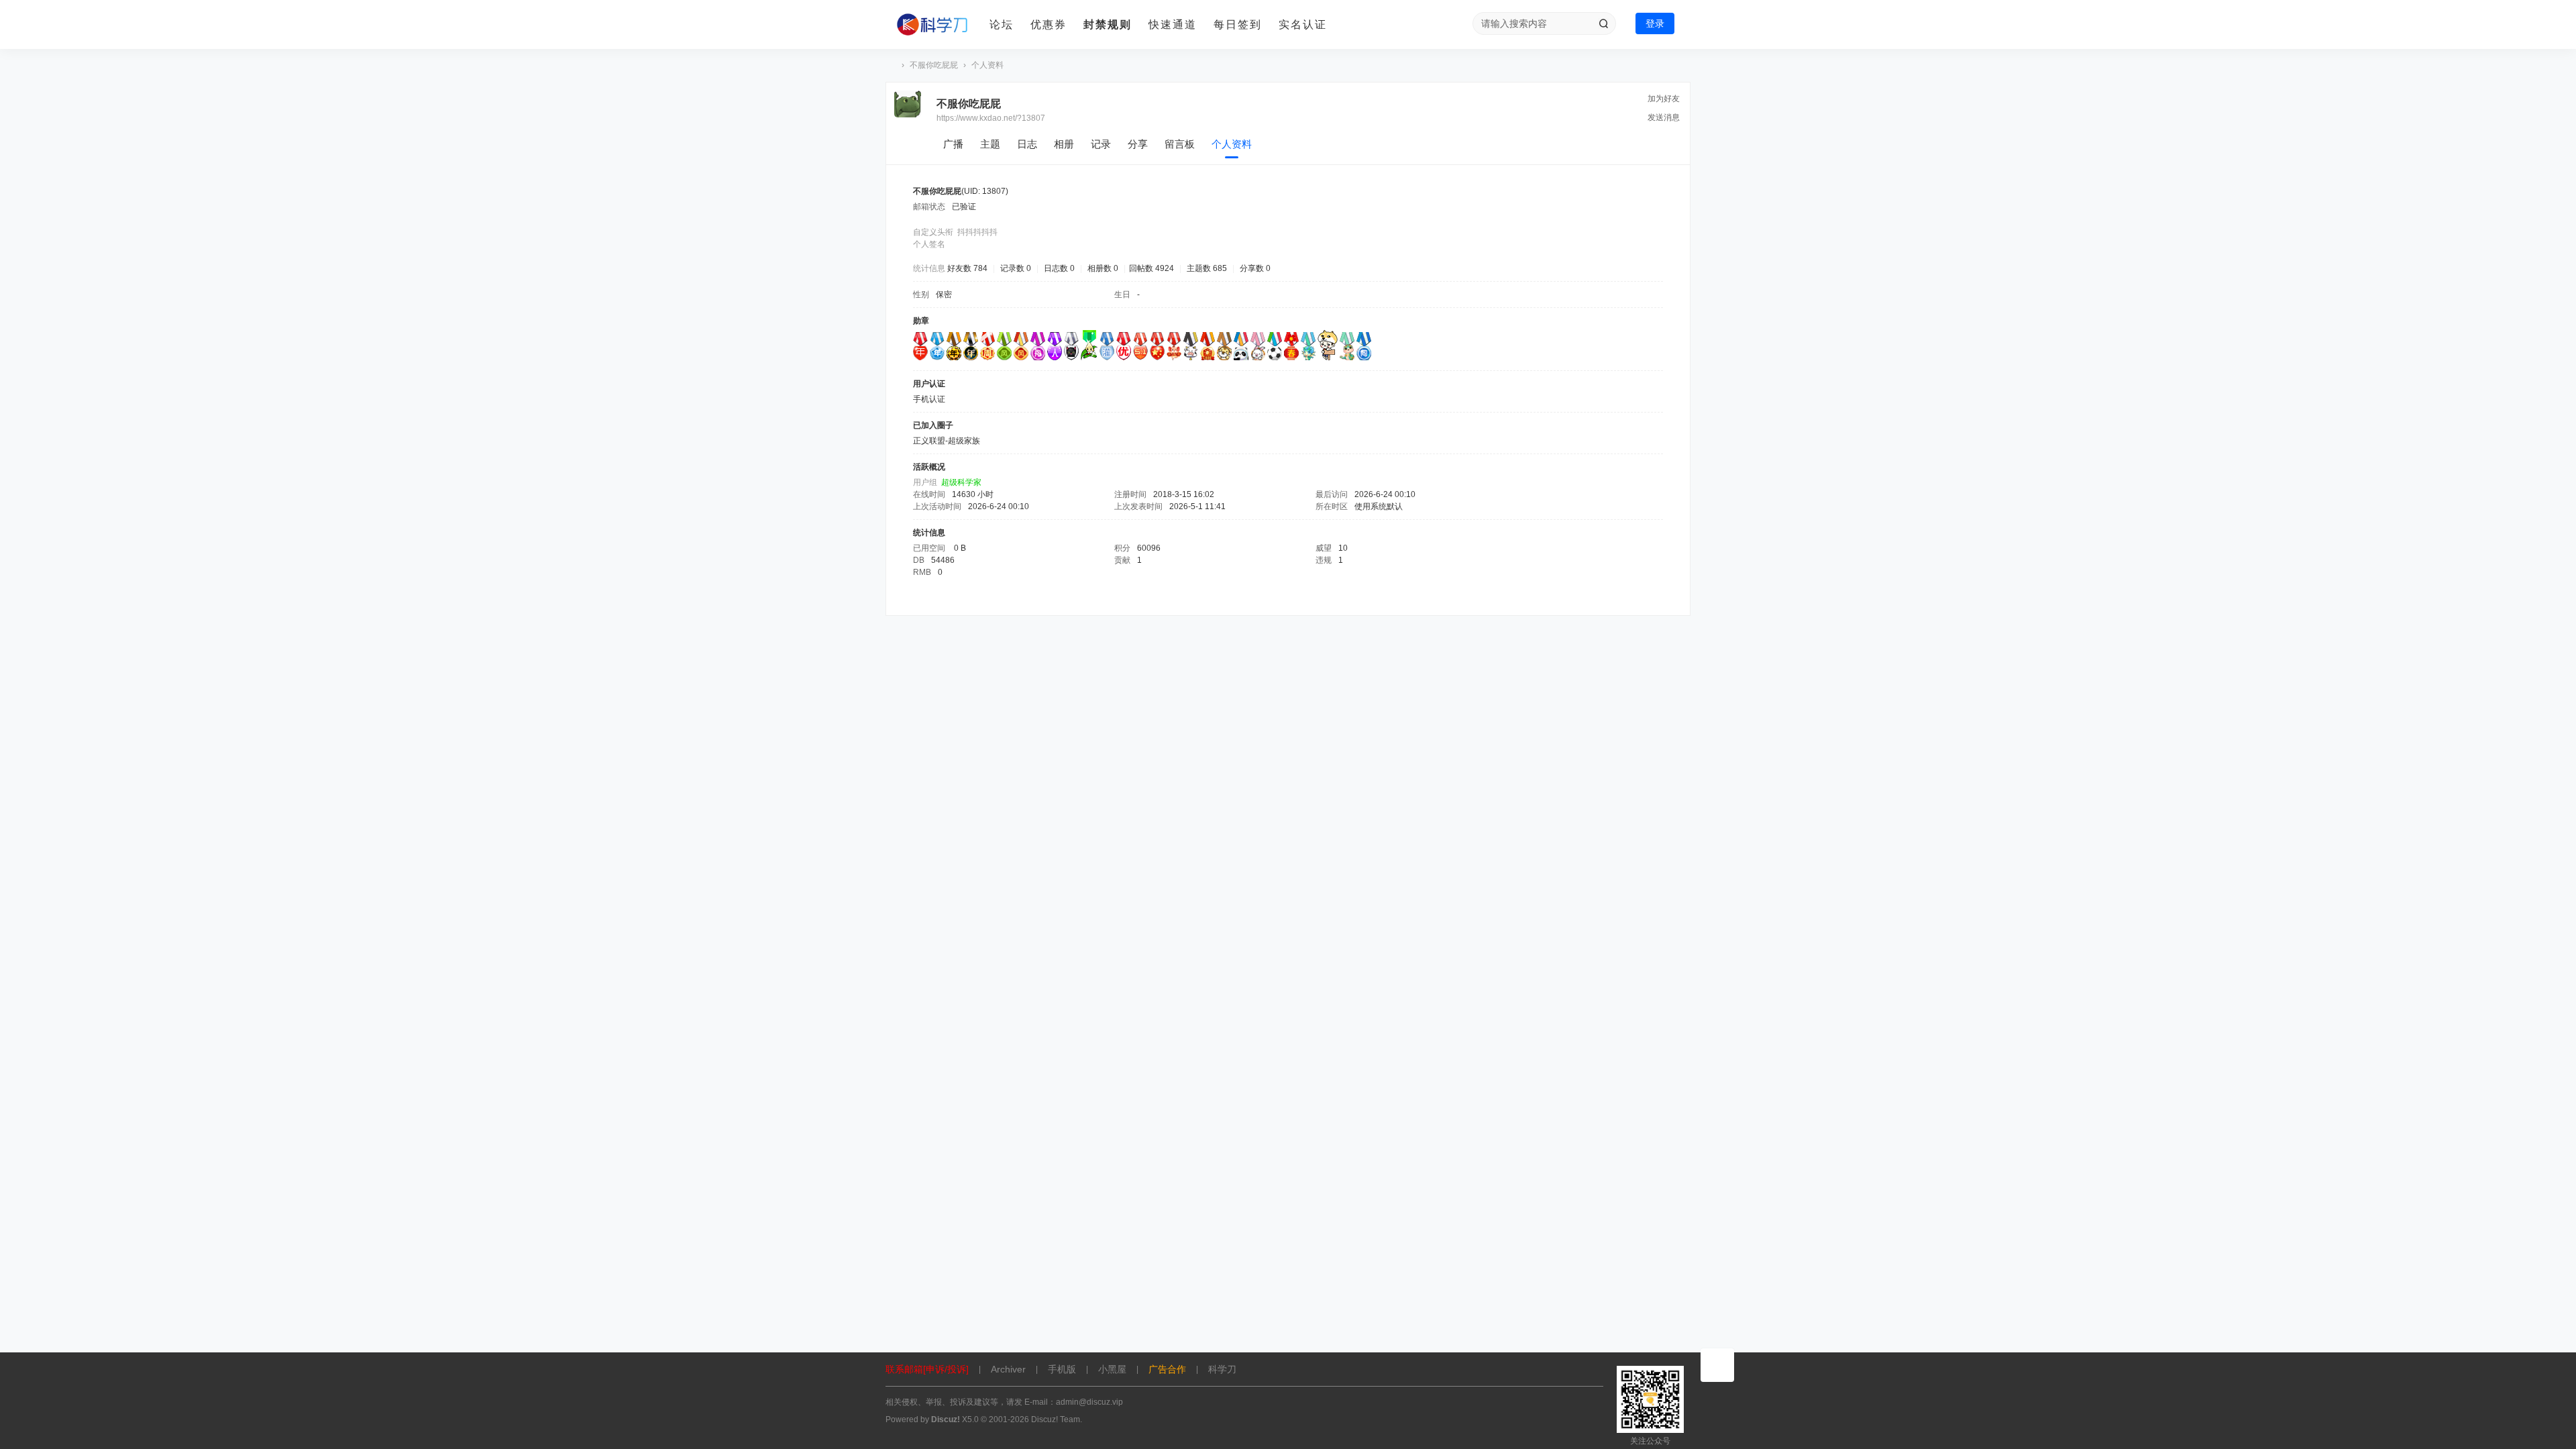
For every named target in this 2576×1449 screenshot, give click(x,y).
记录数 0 (1016, 268)
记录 (1101, 144)
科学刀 (891, 65)
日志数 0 (1059, 268)
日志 (1027, 144)
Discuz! (946, 1419)
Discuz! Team (1056, 1419)
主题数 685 (1207, 268)
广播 (953, 144)
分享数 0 (1255, 268)
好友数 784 (967, 268)
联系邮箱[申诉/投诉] (927, 1369)
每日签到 (1238, 24)
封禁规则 (1108, 24)
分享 (1138, 144)
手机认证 (929, 399)
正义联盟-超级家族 (947, 441)
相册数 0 (1103, 268)
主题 (990, 144)
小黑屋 (1112, 1369)
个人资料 (1232, 144)
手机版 (1062, 1369)
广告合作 (1167, 1369)
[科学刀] (932, 25)
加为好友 (1664, 99)
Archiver (1008, 1369)
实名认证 (1303, 24)
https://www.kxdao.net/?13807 (991, 118)
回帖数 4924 (1151, 268)
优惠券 (1049, 24)
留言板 (1180, 144)
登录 (1655, 23)
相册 (1064, 144)
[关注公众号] (1717, 1365)
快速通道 (1173, 24)
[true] (1603, 23)
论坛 (1002, 24)
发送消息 (1664, 117)
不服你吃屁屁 (934, 65)
